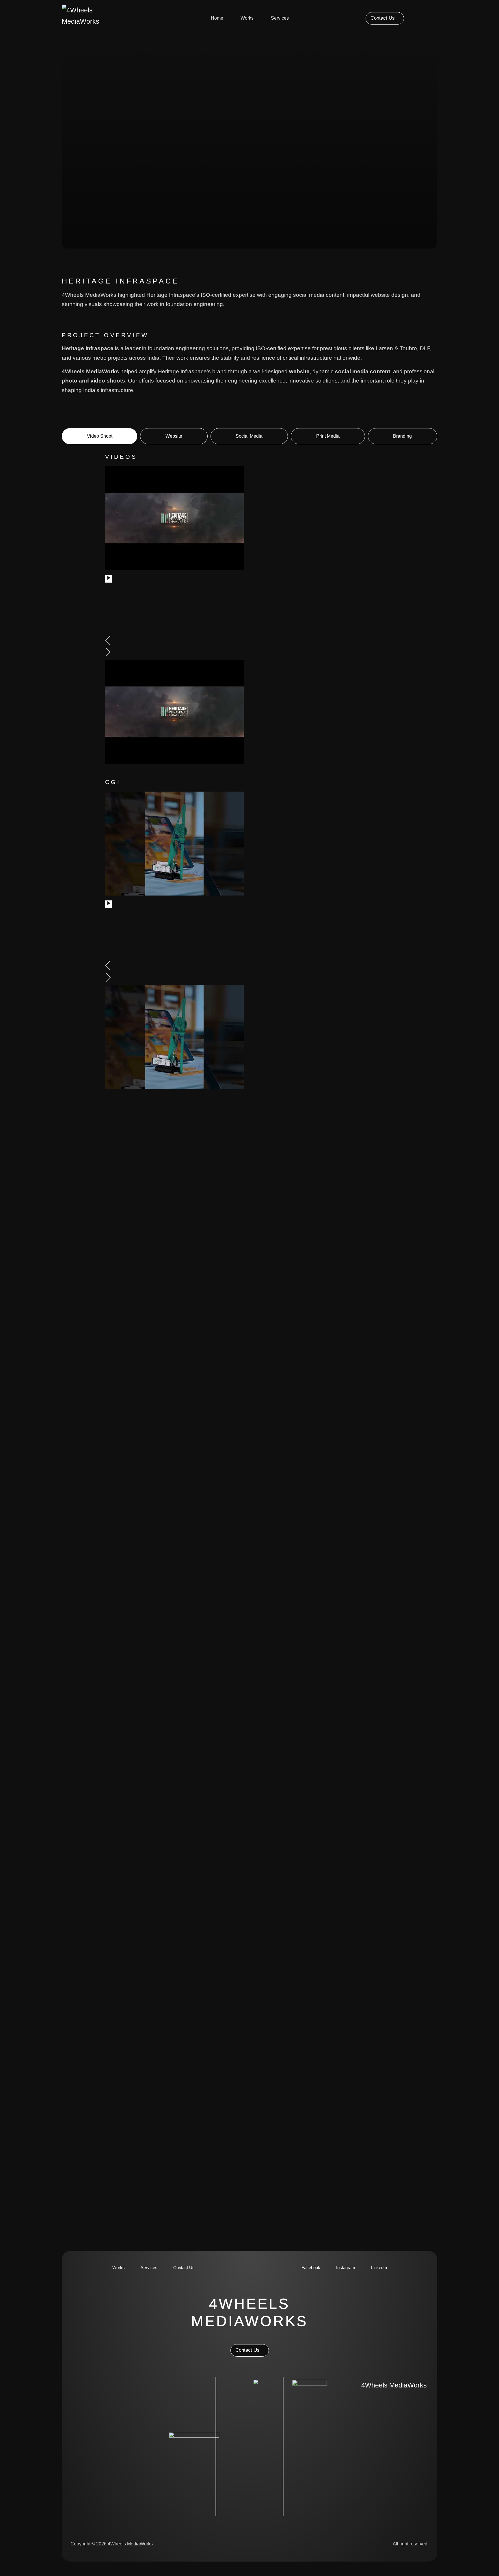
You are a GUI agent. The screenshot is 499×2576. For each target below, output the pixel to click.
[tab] (99, 436)
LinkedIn (379, 2268)
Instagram (346, 2268)
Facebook (311, 2268)
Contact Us (184, 2268)
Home (217, 18)
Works (247, 18)
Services (280, 18)
